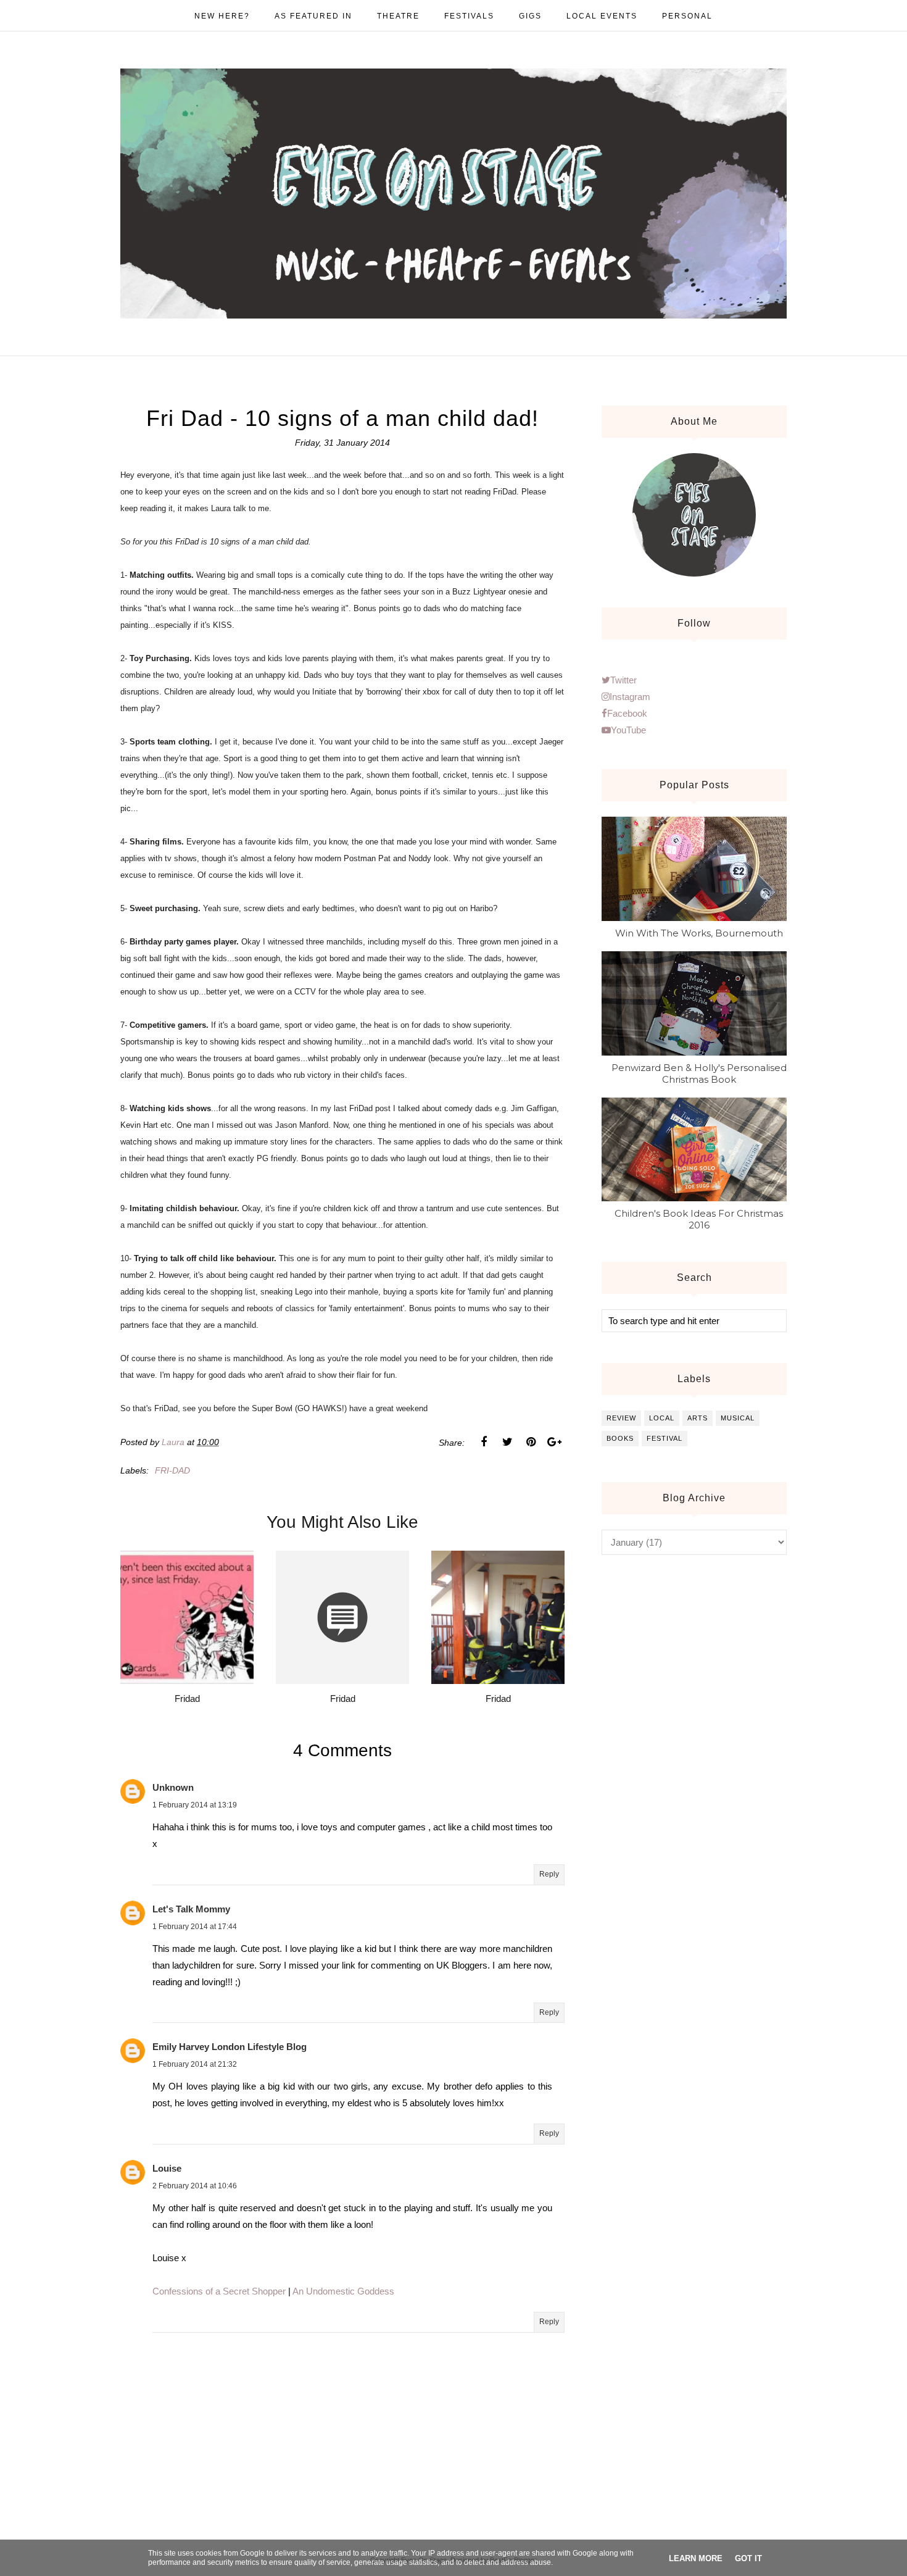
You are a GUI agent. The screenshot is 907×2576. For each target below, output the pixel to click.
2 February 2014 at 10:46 (195, 2186)
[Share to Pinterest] (531, 1442)
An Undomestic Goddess (343, 2291)
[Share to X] (507, 1442)
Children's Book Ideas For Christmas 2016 (699, 1219)
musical (738, 1418)
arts (698, 1418)
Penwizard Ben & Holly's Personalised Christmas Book (699, 1073)
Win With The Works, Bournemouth (699, 933)
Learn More (696, 2558)
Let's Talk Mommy (191, 1909)
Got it (748, 2558)
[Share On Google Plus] (554, 1442)
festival (665, 1438)
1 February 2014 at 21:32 (195, 2064)
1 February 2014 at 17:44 (195, 1927)
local (662, 1418)
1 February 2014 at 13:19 (195, 1805)
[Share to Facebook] (484, 1442)
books (620, 1438)
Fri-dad (172, 1470)
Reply (549, 1874)
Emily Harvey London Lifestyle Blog (230, 2047)
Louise (167, 2168)
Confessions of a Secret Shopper (219, 2291)
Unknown (173, 1787)
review (621, 1418)
